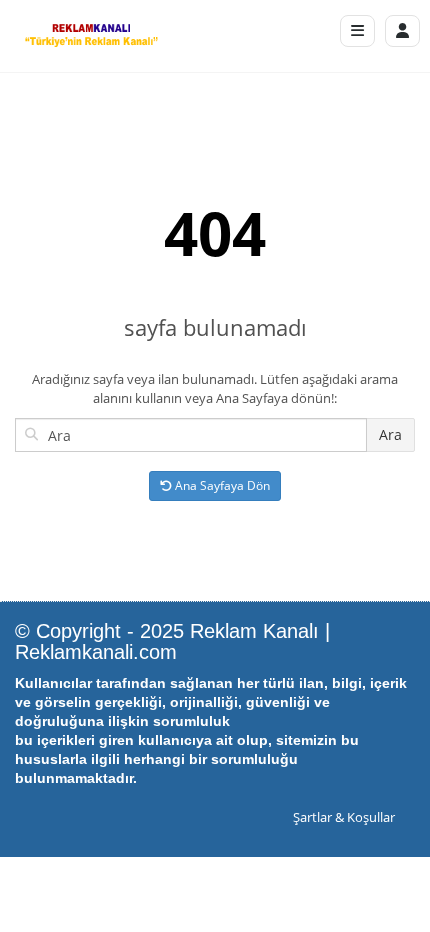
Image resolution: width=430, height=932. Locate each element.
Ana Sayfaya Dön (221, 485)
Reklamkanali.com (96, 652)
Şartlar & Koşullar (344, 817)
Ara (390, 434)
